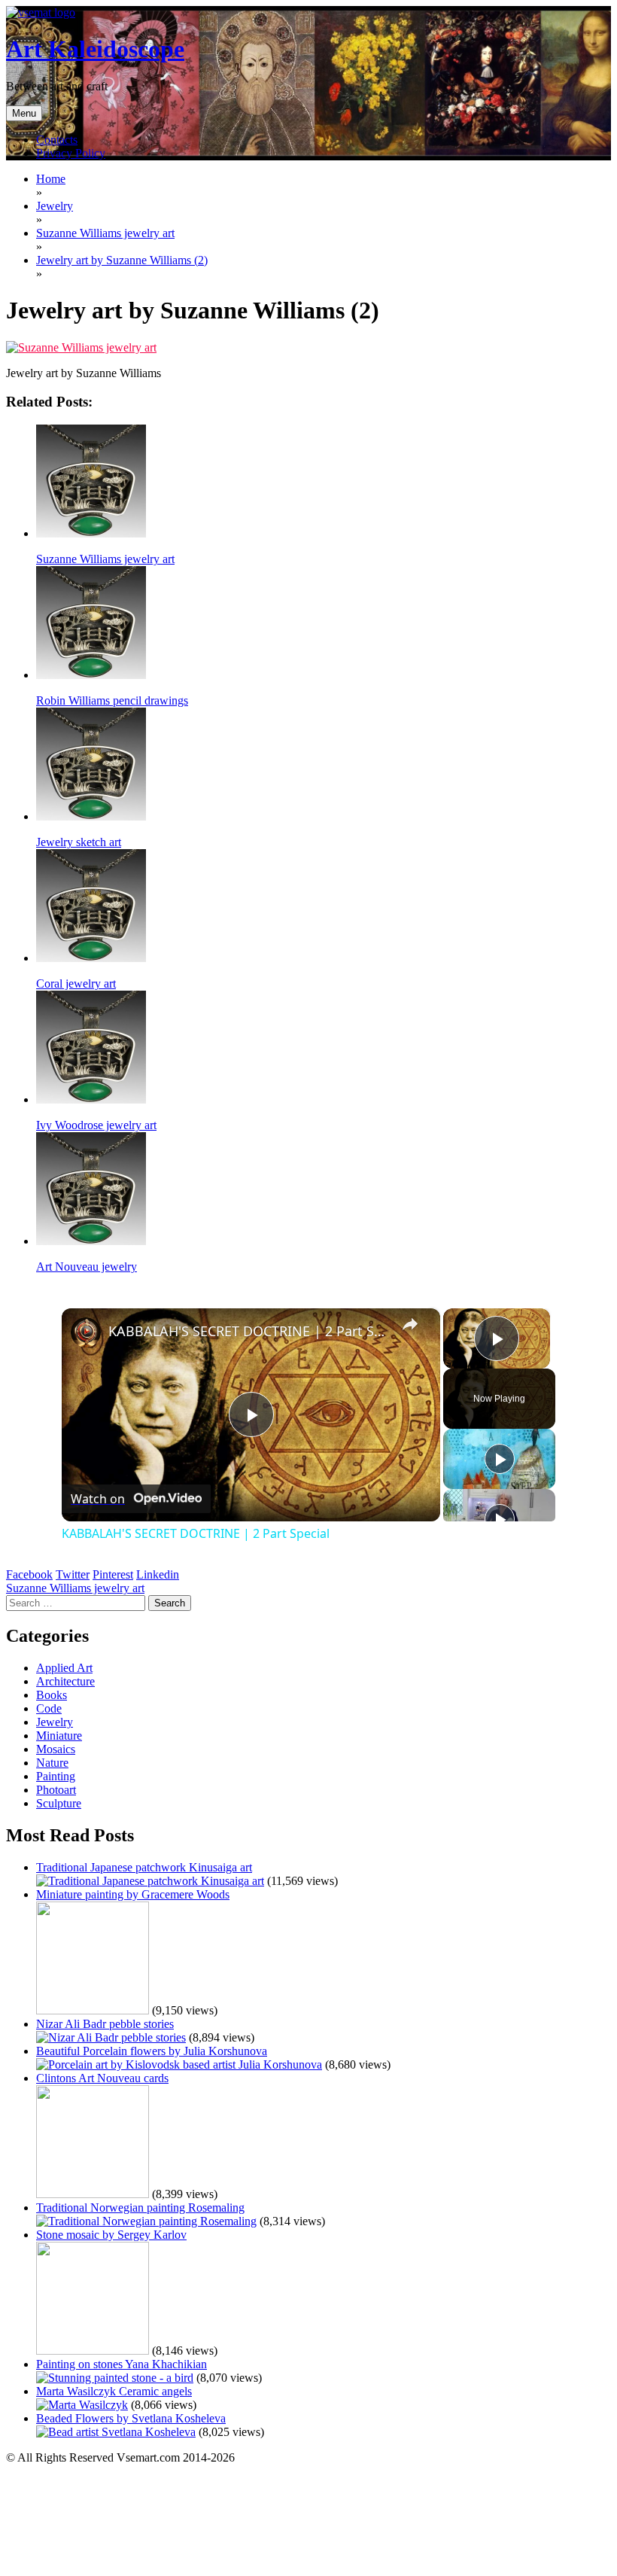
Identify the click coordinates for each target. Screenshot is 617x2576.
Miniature (59, 1736)
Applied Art (64, 1668)
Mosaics (56, 1749)
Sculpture (59, 1803)
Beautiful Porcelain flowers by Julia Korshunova (152, 2051)
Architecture (65, 1681)
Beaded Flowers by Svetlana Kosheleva (131, 2418)
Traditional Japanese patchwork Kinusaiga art (144, 1867)
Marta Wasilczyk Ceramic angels (114, 2391)
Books (52, 1695)
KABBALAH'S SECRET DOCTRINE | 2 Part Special (249, 1331)
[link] (86, 1332)
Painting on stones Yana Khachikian (122, 2364)
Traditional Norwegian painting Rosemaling (140, 2208)
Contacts (57, 140)
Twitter (73, 1574)
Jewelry (55, 1722)
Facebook (29, 1574)
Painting (56, 1776)
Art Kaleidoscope (95, 49)
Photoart (56, 1790)
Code (49, 1708)
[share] (410, 1324)
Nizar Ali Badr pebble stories (105, 2024)
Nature (52, 1763)
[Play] (500, 1459)
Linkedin (158, 1574)
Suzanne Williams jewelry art (75, 1588)
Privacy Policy (71, 153)
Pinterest (113, 1574)
